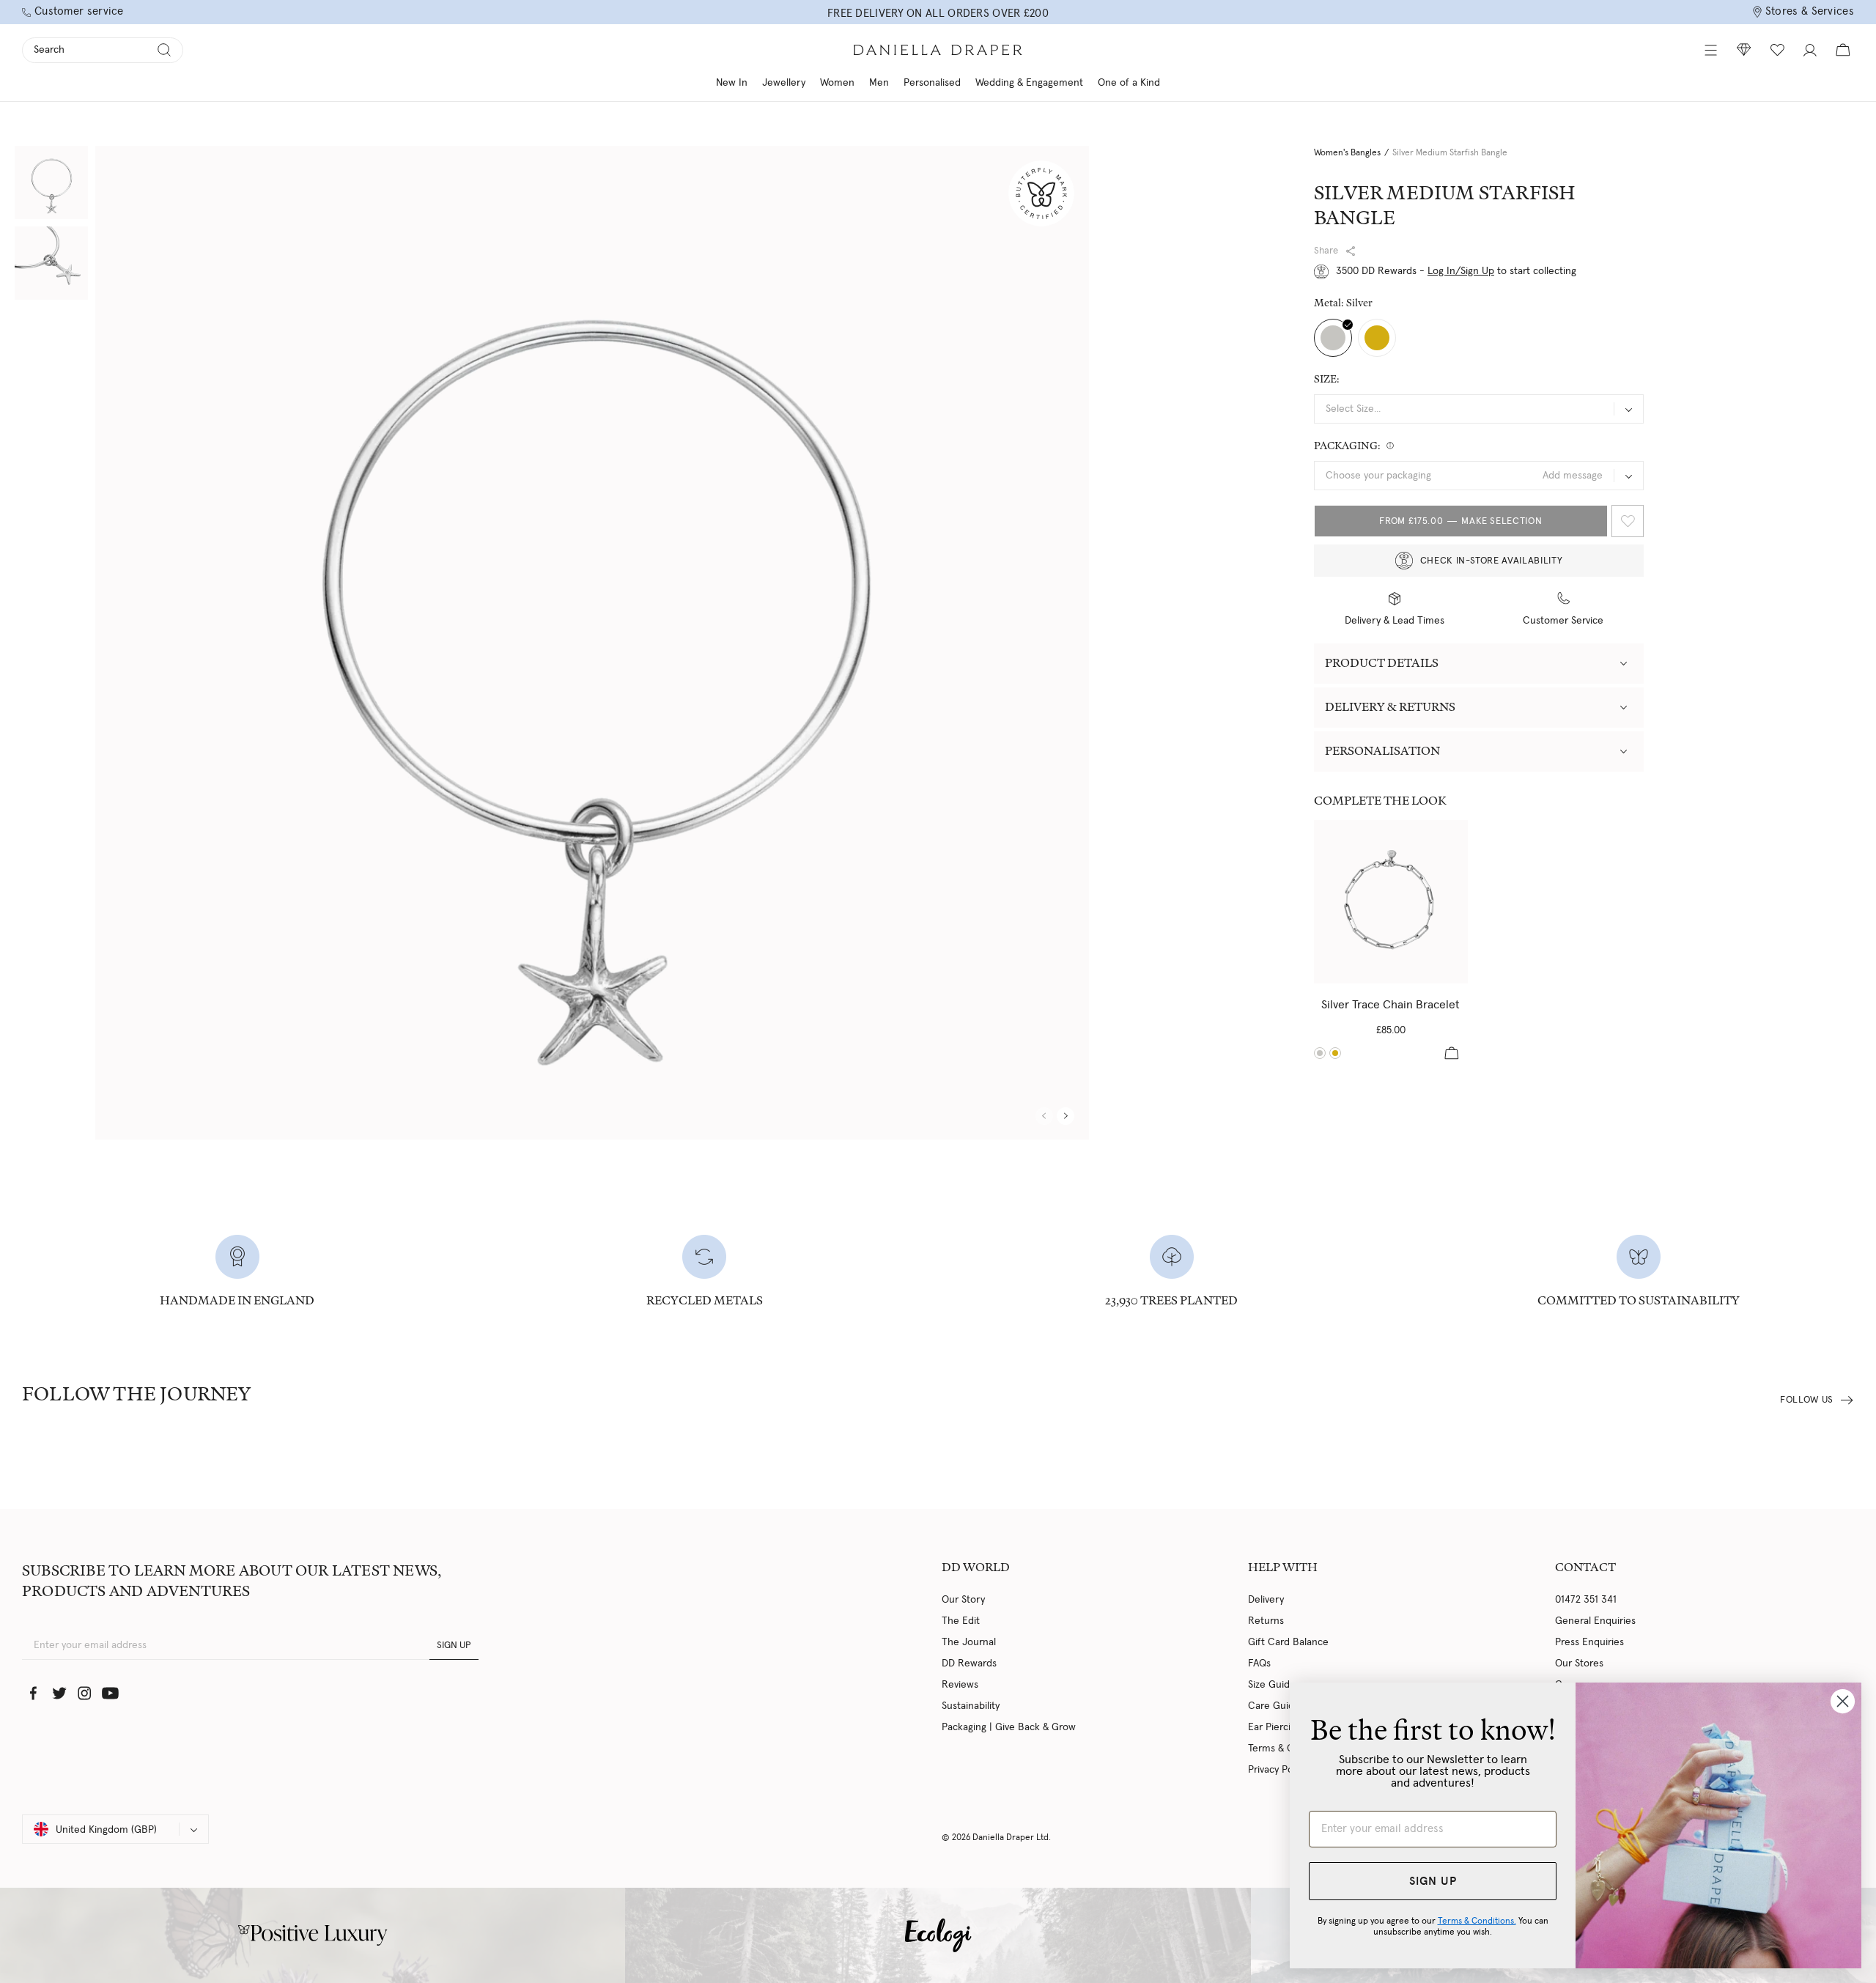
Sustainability (971, 1706)
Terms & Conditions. (1477, 1921)
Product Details (1382, 663)
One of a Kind (1129, 83)
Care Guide (1274, 1706)
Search (49, 50)
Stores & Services (1810, 11)
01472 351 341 (1586, 1600)
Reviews (960, 1685)
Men (879, 83)
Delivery (1266, 1600)
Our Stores (1579, 1663)
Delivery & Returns (1390, 707)
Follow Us (1807, 1400)
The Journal (969, 1642)
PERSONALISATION (1382, 751)
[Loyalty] (1744, 50)
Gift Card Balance (1288, 1642)
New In (732, 83)
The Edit (961, 1621)
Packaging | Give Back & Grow (1009, 1727)
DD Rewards (969, 1663)
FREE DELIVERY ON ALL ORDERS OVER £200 (938, 14)
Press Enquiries (1589, 1642)
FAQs (1259, 1663)
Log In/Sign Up (1461, 271)
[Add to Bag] (1452, 1053)
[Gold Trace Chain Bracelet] (1335, 1053)
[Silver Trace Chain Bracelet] (1391, 902)
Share (1326, 251)
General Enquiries (1595, 1621)
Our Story (963, 1600)
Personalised (932, 83)
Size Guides (1274, 1685)
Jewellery (784, 83)
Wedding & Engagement (1029, 83)
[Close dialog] (1843, 1701)
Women (837, 83)
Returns (1266, 1621)
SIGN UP (454, 1646)
